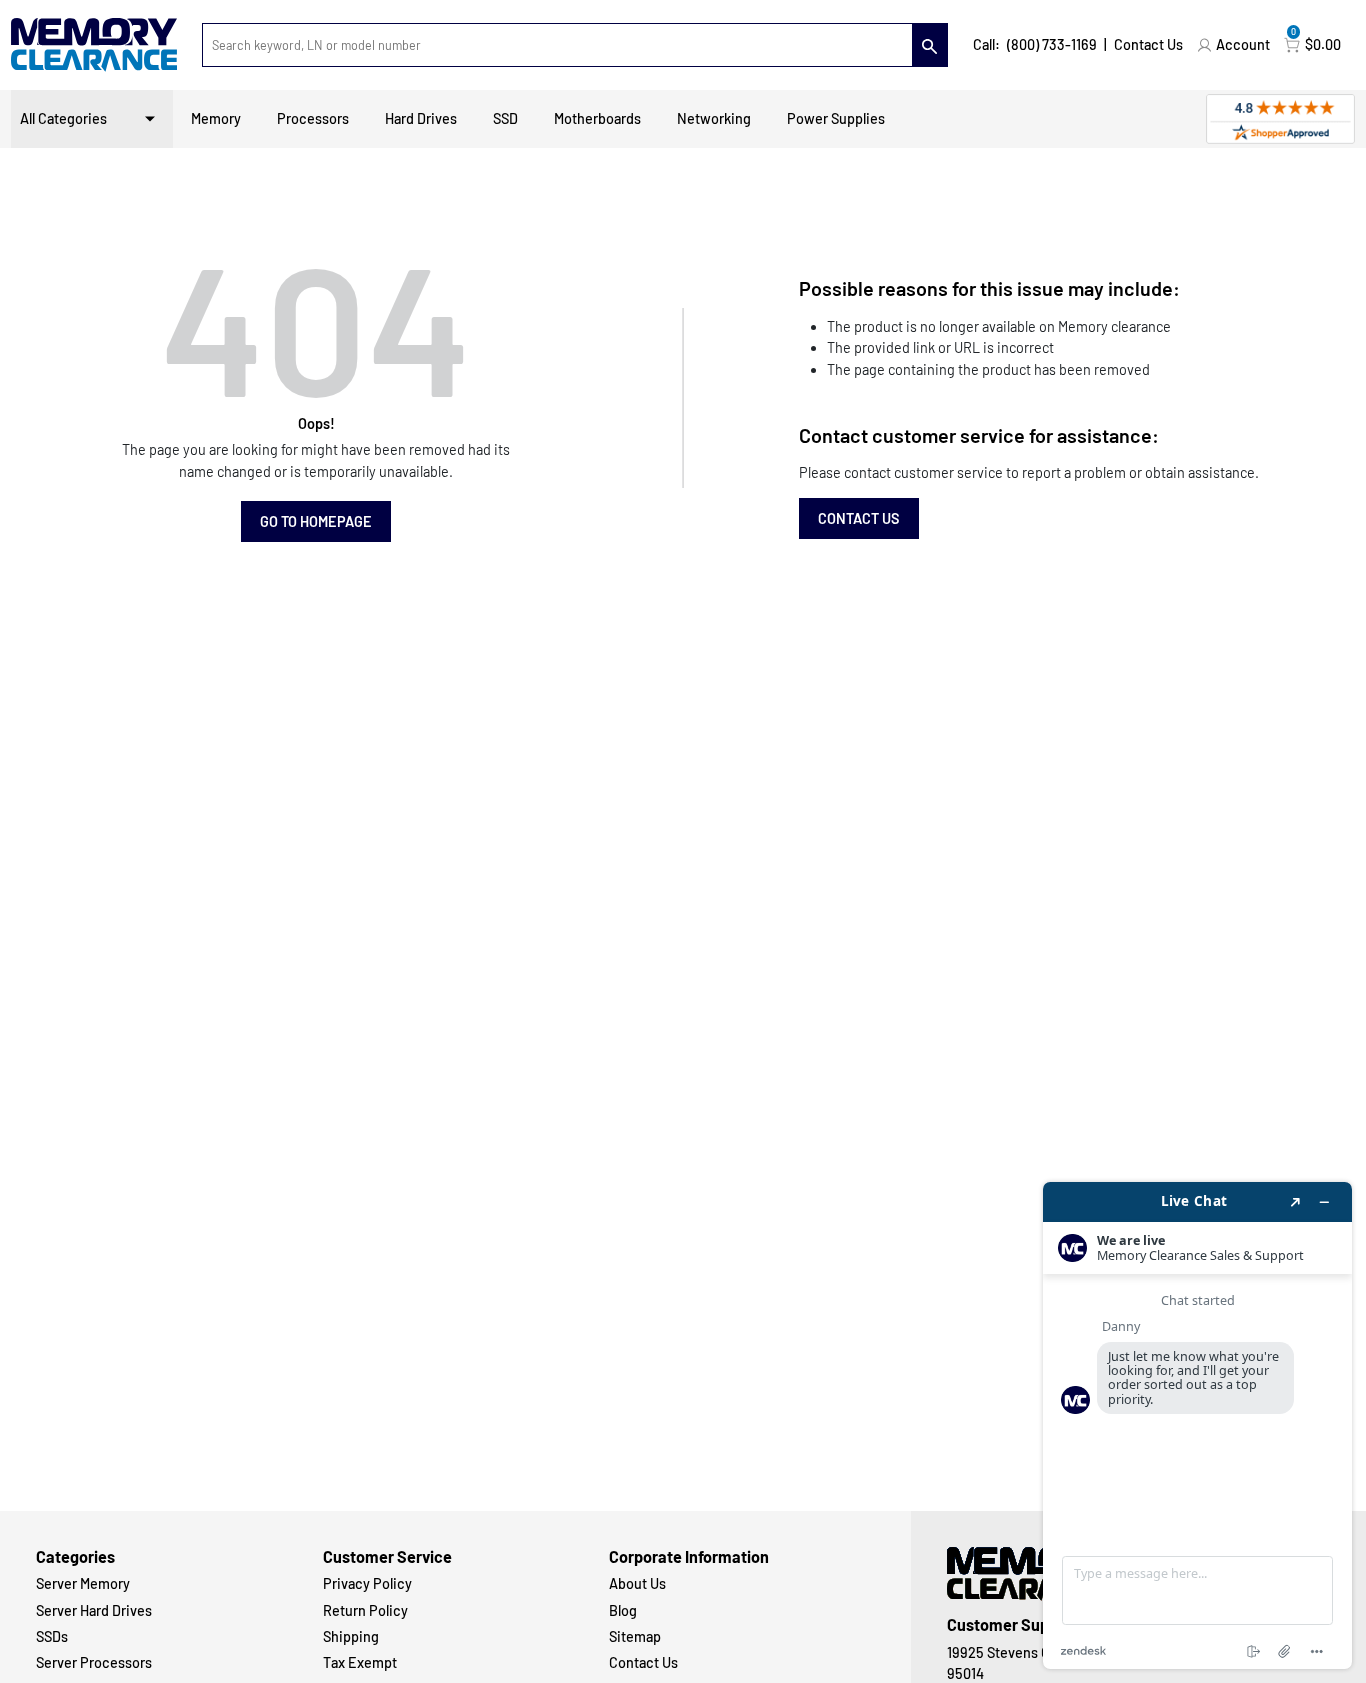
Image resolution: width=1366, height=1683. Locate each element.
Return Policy (365, 1610)
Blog (623, 1610)
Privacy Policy (367, 1583)
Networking (714, 118)
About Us (637, 1583)
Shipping (351, 1636)
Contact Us (1148, 44)
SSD (505, 118)
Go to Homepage (316, 521)
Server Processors (94, 1662)
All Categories (63, 118)
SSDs (52, 1636)
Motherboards (597, 118)
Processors (313, 118)
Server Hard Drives (94, 1610)
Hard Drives (421, 118)
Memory (216, 118)
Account (1243, 44)
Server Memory (83, 1583)
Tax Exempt (360, 1662)
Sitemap (635, 1636)
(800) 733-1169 (1052, 44)
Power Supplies (836, 118)
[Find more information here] (1197, 1425)
